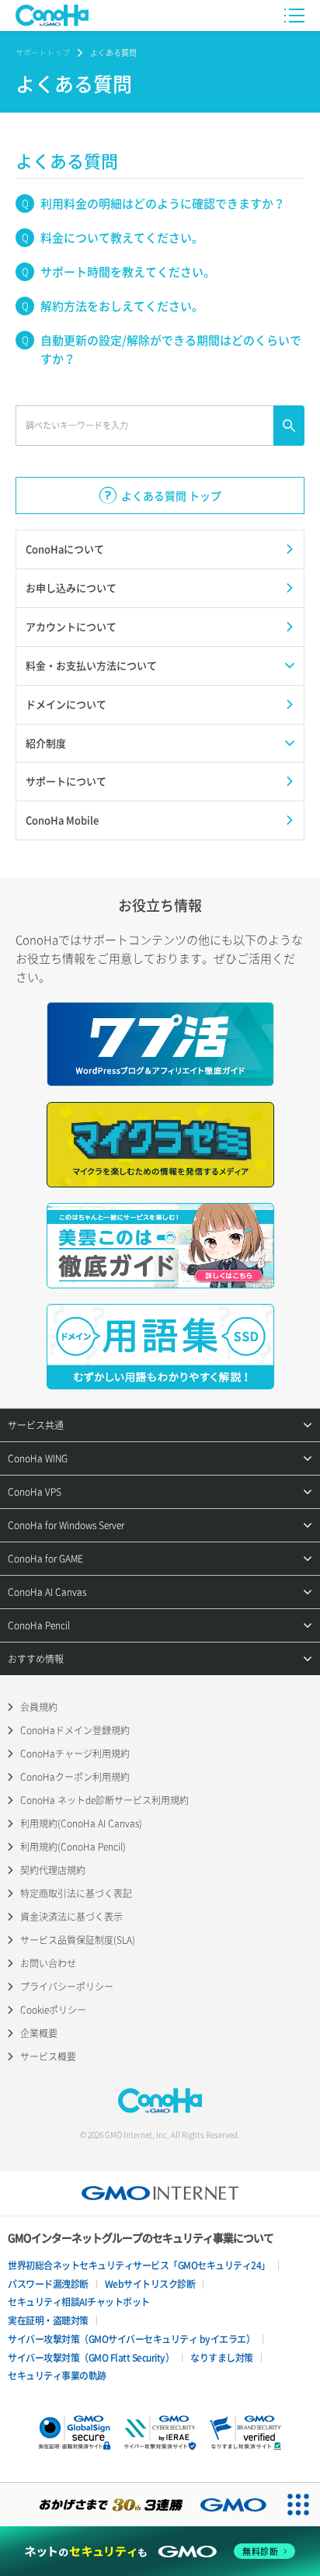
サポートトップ (43, 52)
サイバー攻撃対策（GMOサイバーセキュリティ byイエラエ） (131, 2339)
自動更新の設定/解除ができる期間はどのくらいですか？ (171, 349)
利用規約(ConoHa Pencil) (73, 1847)
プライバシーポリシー (67, 1987)
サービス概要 (48, 2056)
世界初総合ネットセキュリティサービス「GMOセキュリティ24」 (139, 2265)
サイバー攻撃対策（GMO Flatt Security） (91, 2358)
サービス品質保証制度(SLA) (78, 1940)
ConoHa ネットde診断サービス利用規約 (104, 1800)
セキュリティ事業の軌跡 (57, 2376)
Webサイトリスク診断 (150, 2284)
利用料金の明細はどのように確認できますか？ (163, 203)
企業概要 (39, 2033)
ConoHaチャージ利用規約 (75, 1754)
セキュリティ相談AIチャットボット (79, 2302)
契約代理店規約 (53, 1870)
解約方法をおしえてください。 (122, 306)
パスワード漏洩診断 (48, 2284)
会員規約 (39, 1707)
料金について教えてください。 (122, 238)
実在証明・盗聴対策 (48, 2320)
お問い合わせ (48, 1963)
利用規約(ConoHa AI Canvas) (81, 1823)
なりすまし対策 (222, 2358)
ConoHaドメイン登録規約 (75, 1730)
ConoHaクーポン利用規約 (75, 1777)
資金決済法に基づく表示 (71, 1917)
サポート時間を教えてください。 (128, 272)
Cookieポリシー (53, 2010)
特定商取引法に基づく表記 (76, 1893)
